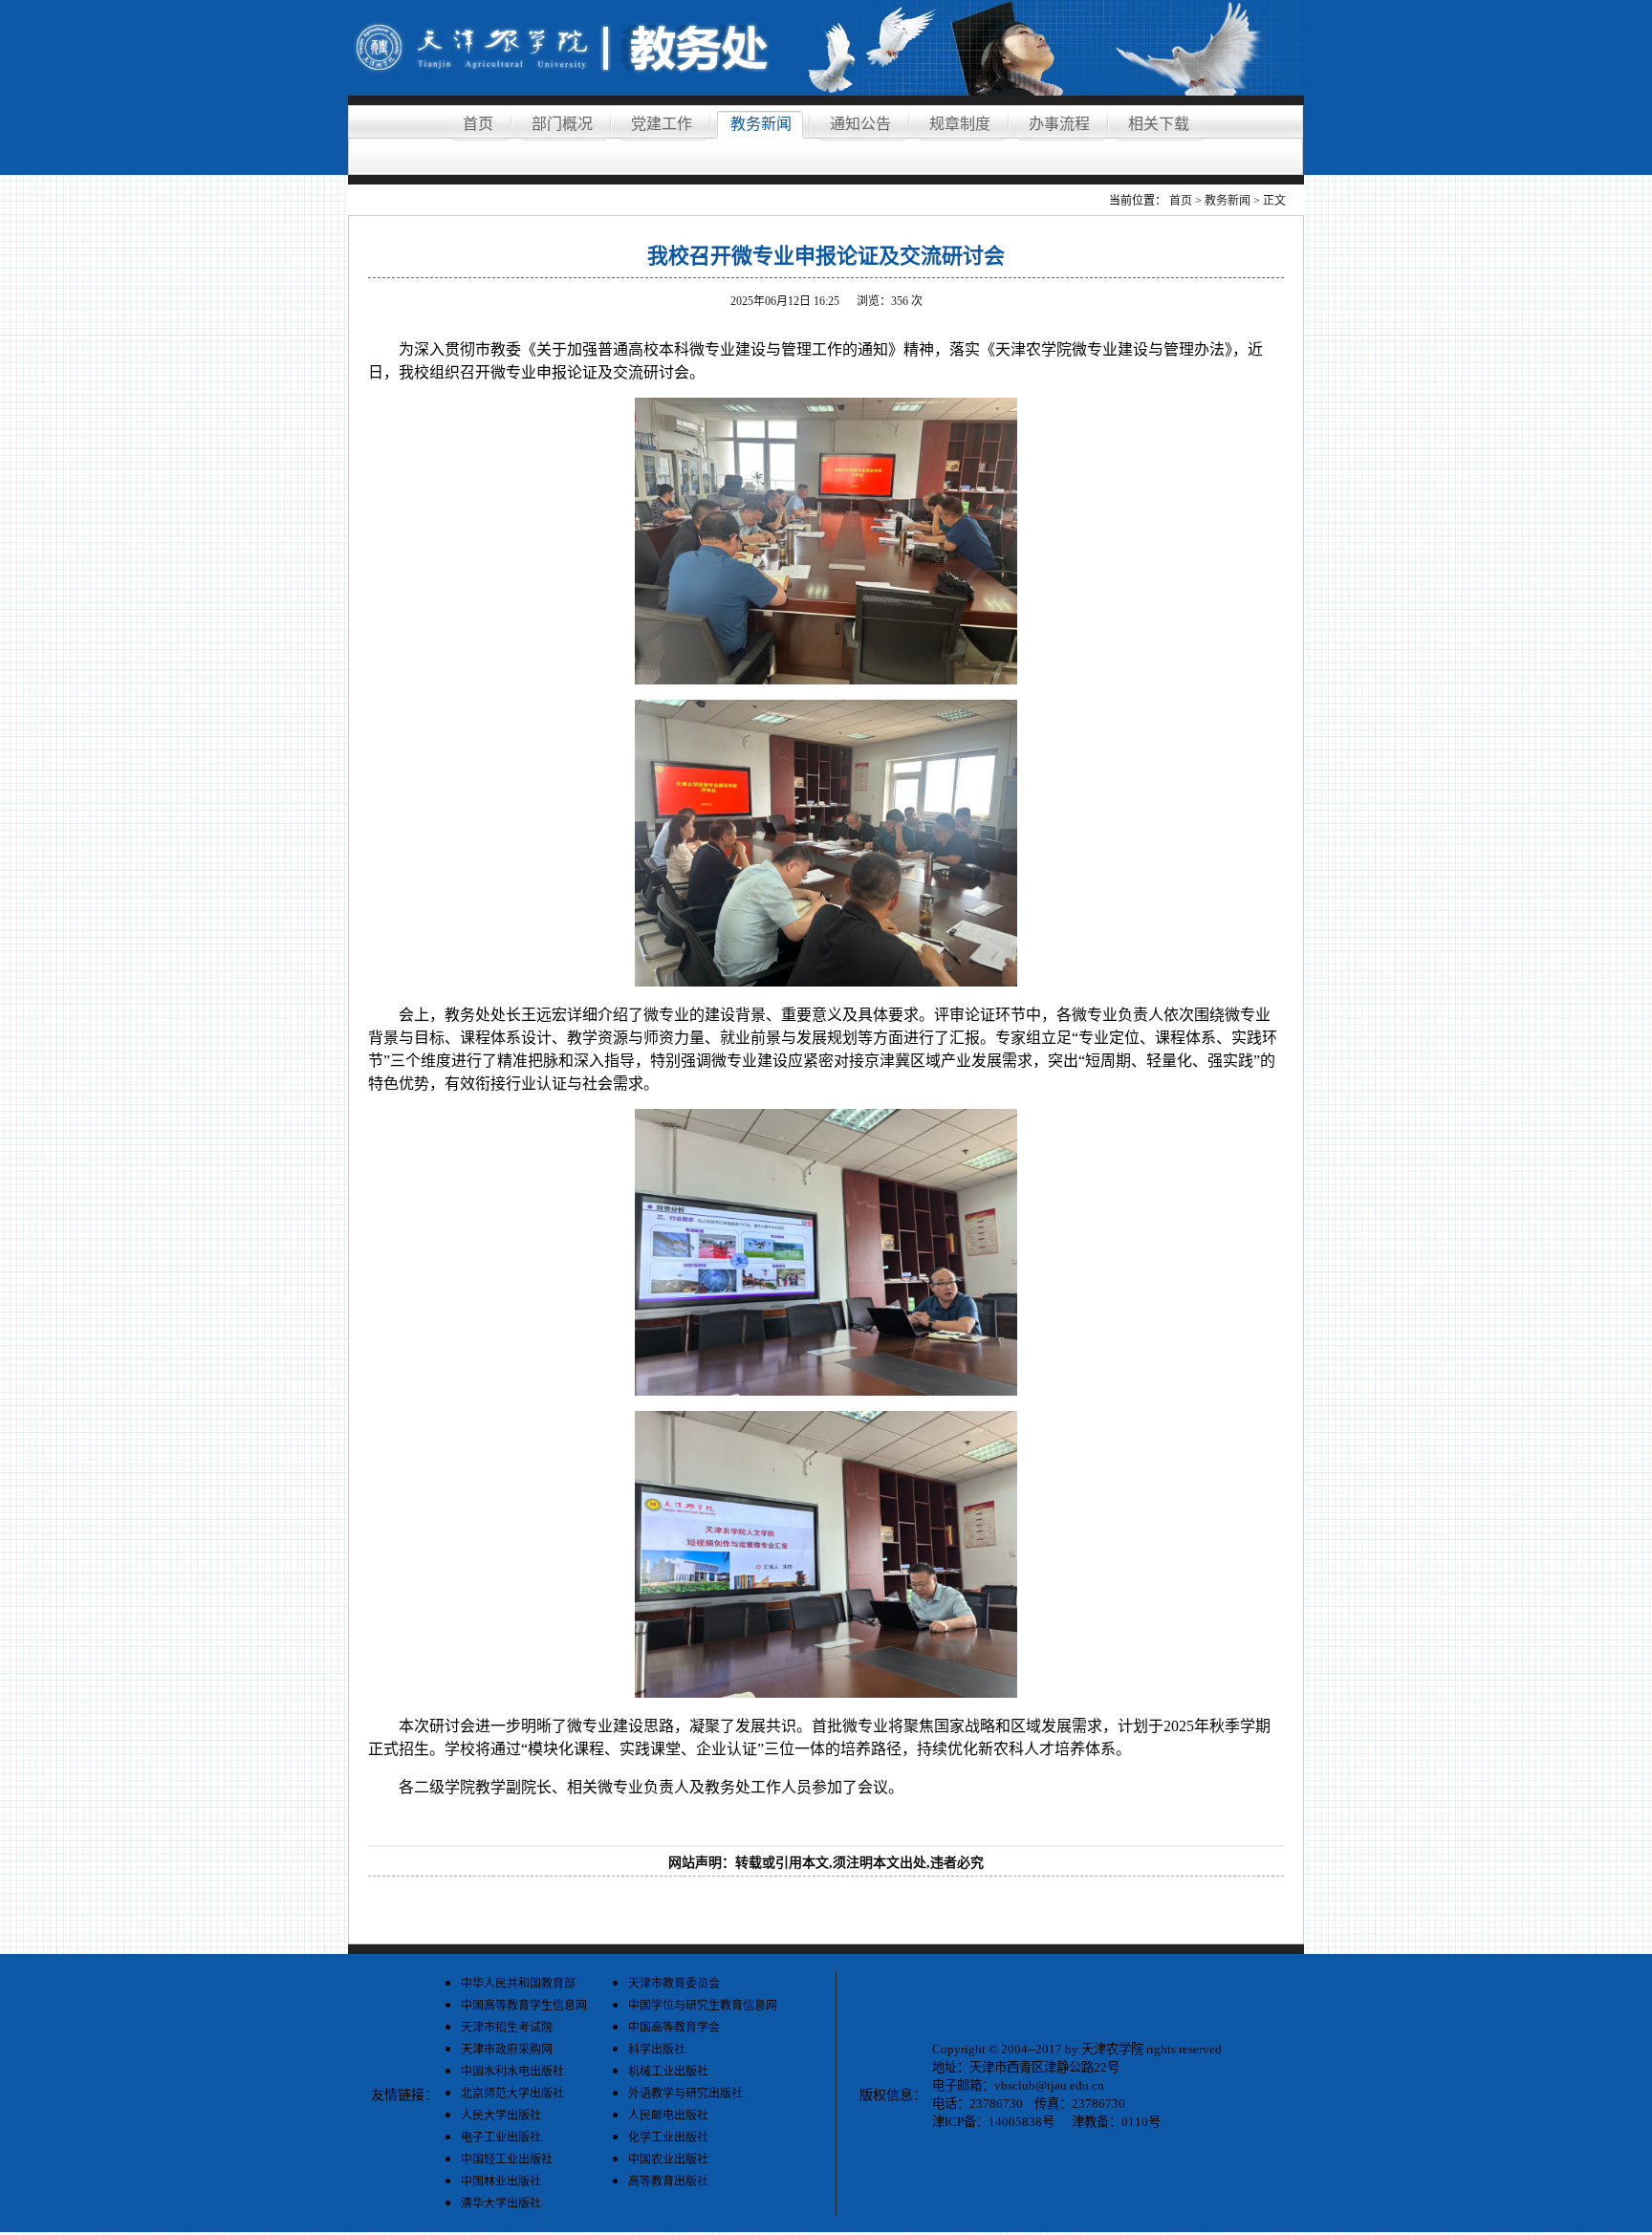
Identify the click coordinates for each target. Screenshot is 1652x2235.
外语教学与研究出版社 (685, 2094)
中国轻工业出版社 (507, 2159)
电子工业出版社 (501, 2137)
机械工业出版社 (668, 2072)
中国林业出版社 (501, 2181)
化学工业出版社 (668, 2137)
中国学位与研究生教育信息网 (703, 2006)
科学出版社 (657, 2050)
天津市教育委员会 (674, 1984)
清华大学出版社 (501, 2203)
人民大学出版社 (501, 2116)
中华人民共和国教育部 (518, 1984)
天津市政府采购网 (507, 2050)
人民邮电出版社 (668, 2116)
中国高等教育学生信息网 (524, 2006)
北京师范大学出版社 (512, 2094)
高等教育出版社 (668, 2181)
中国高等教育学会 (674, 2028)
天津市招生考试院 (507, 2028)
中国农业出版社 (668, 2159)
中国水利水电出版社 (512, 2072)
